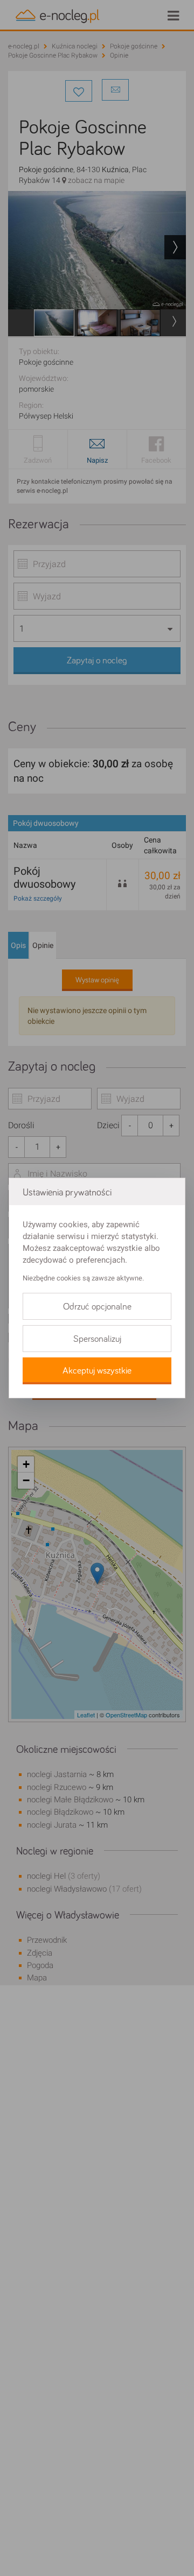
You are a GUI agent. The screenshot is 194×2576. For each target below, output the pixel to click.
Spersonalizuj (97, 1339)
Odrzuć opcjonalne (97, 1307)
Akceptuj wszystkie (97, 1371)
